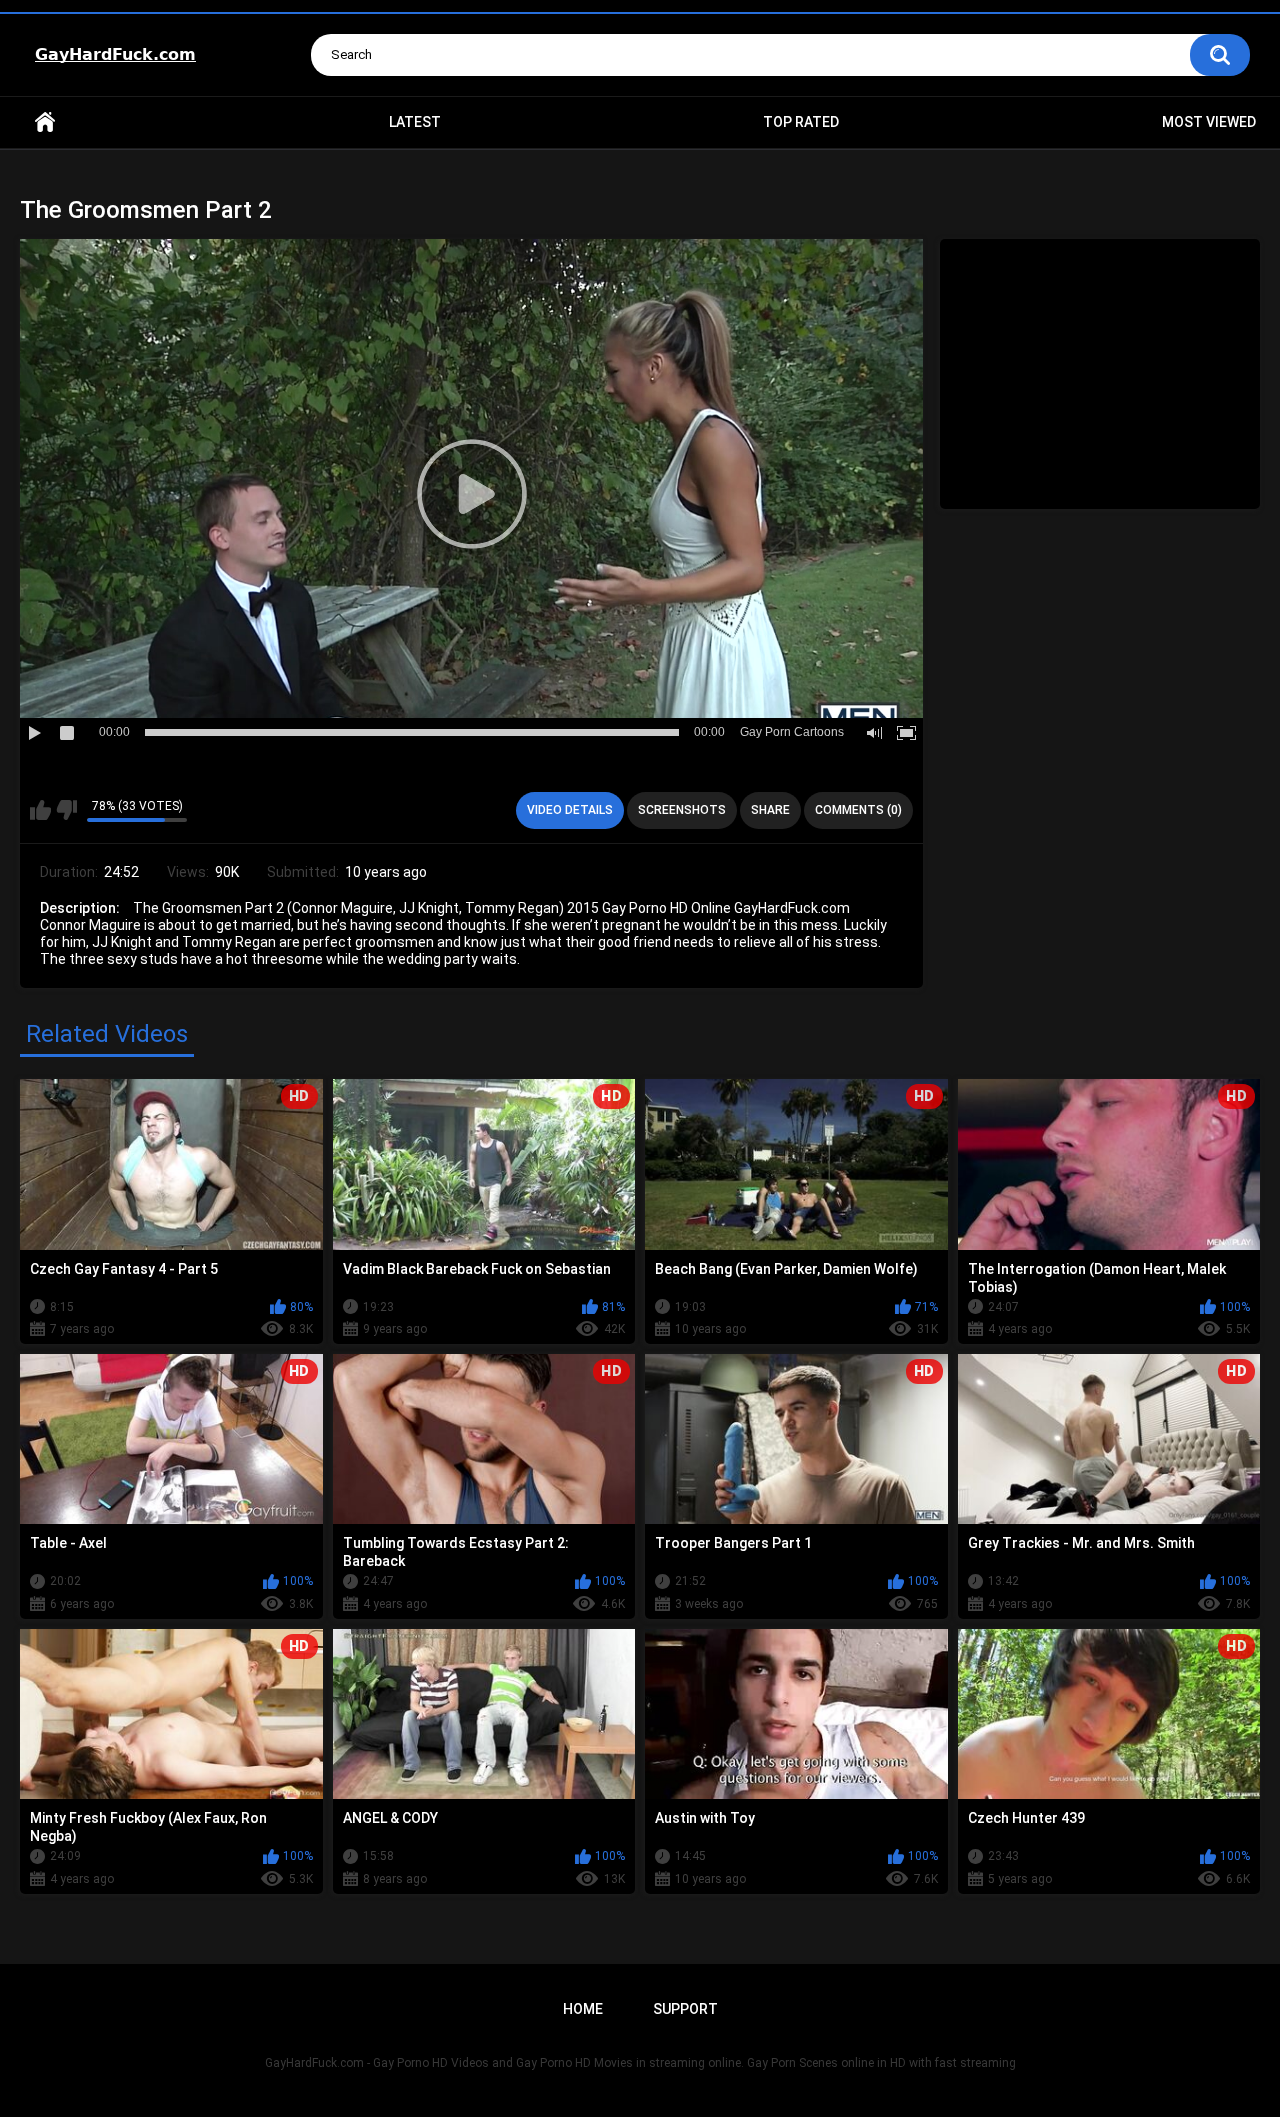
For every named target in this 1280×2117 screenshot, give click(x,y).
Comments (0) (858, 810)
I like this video (40, 810)
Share (770, 810)
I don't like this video (66, 810)
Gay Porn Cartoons (792, 732)
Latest (415, 122)
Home (45, 122)
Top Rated (801, 122)
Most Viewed (1209, 122)
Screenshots (682, 810)
